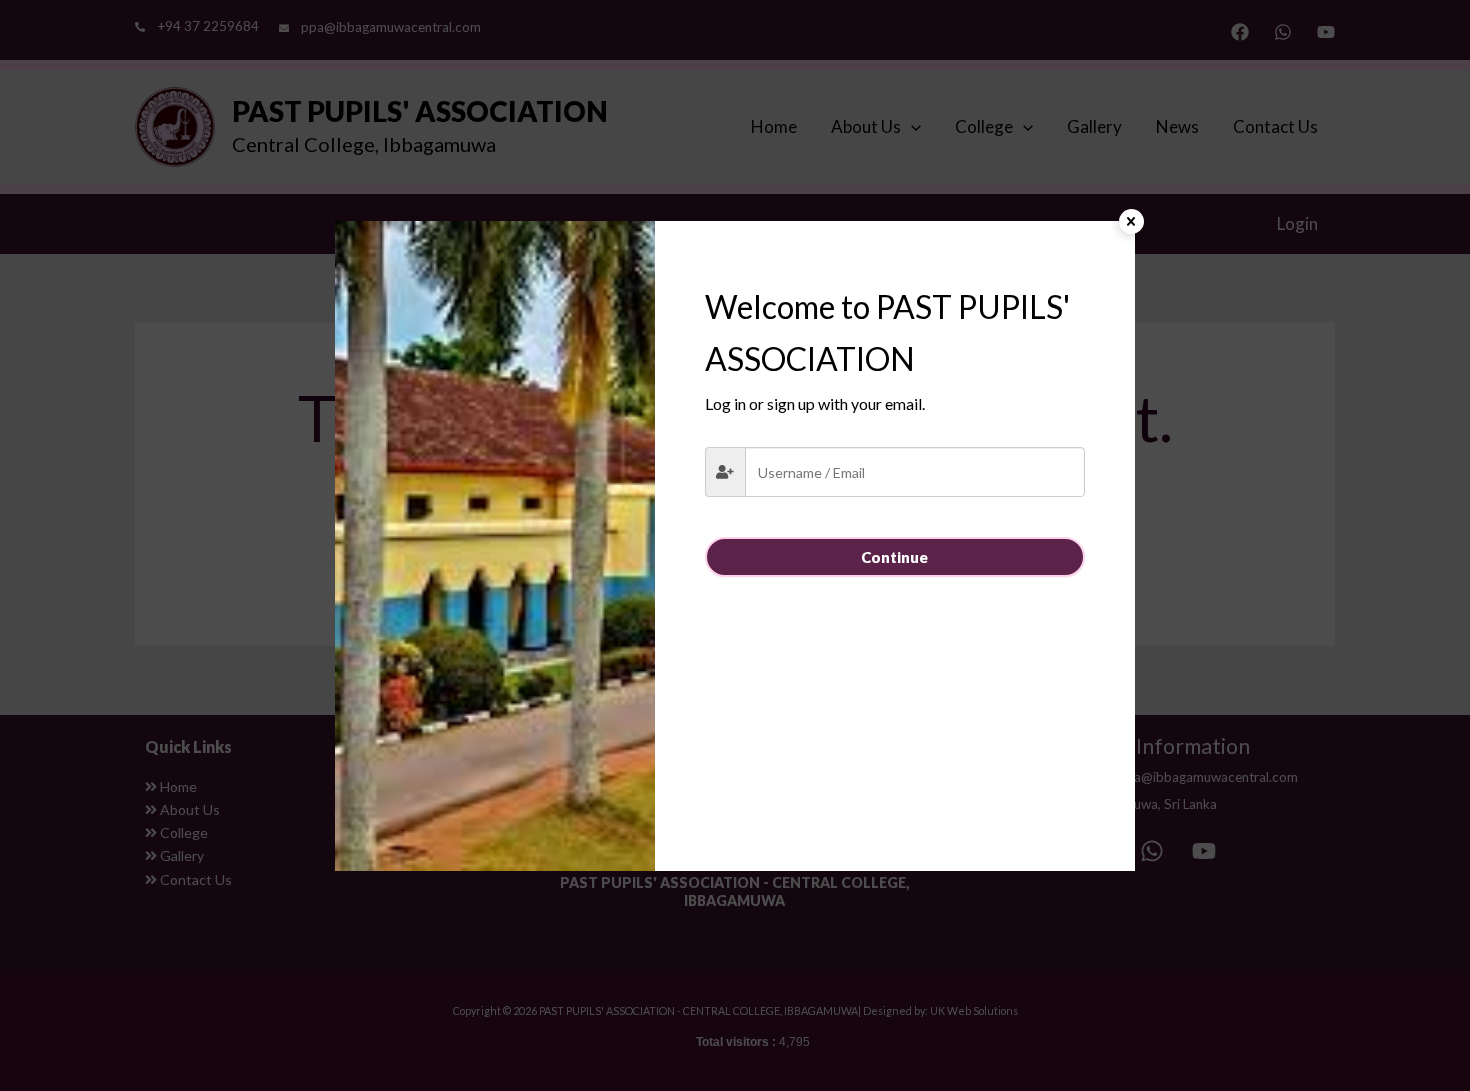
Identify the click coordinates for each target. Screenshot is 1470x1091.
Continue (894, 557)
